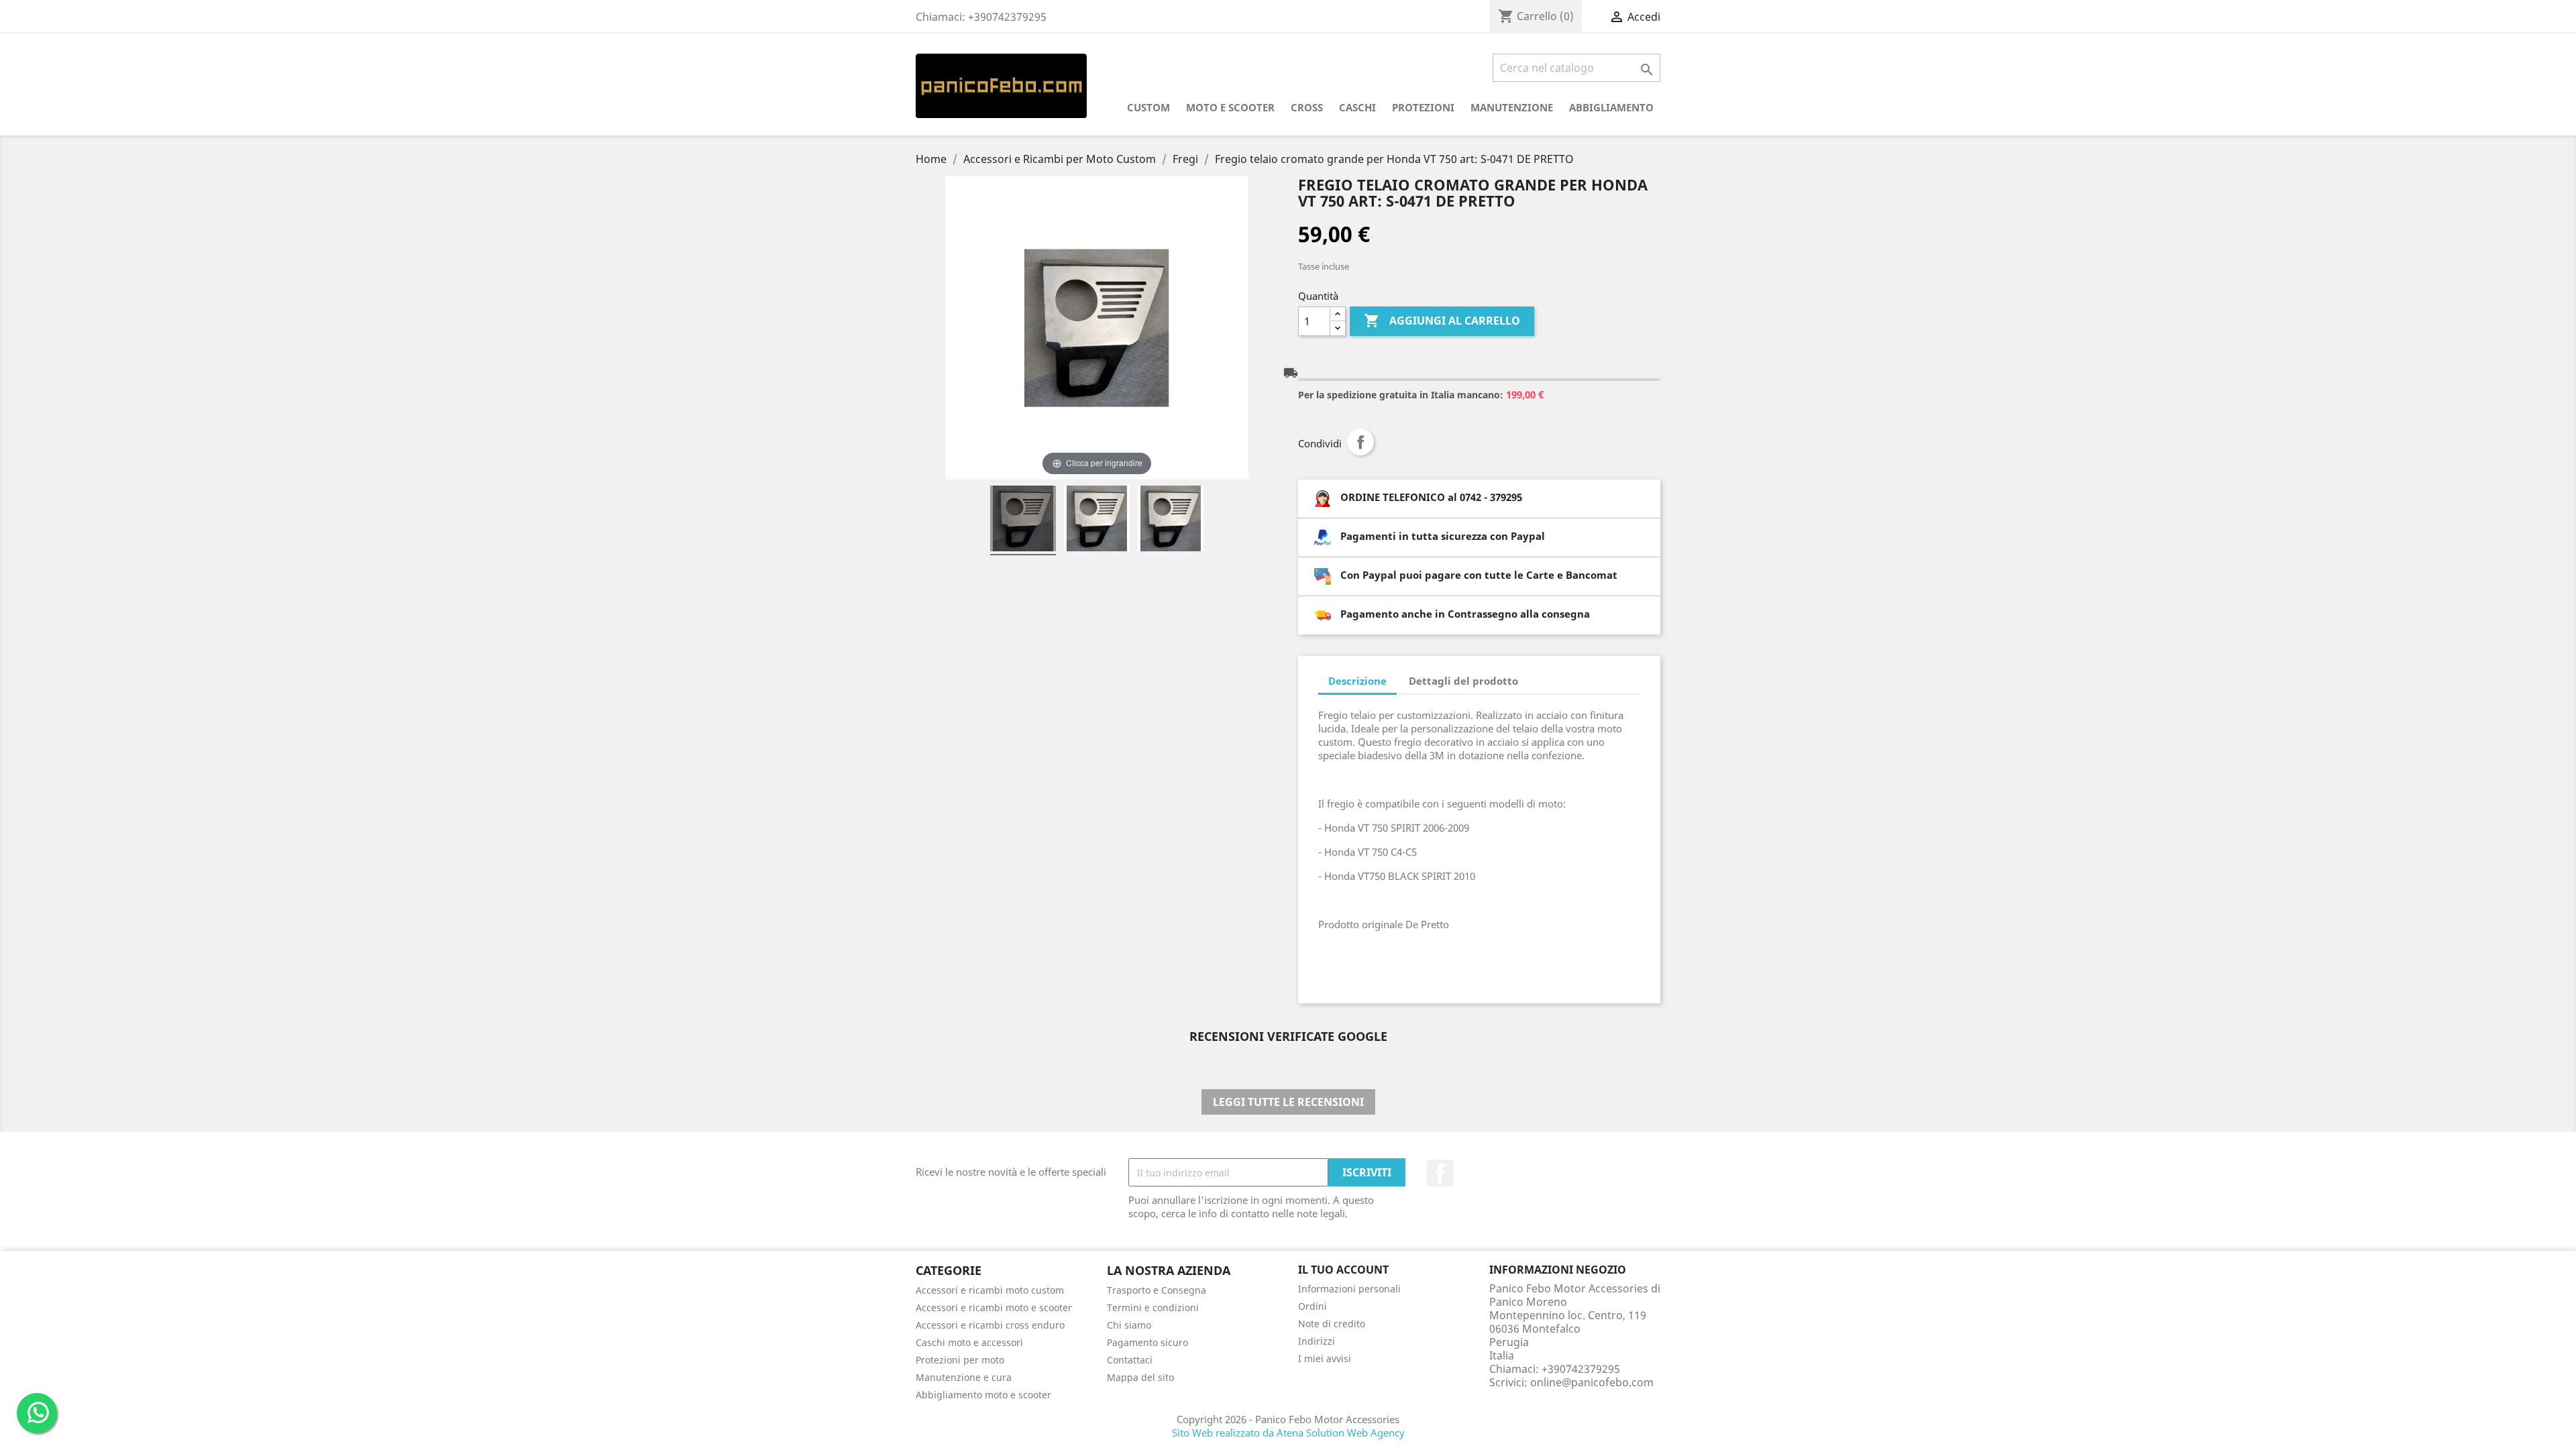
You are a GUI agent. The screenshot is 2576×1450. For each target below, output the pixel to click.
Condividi (1360, 442)
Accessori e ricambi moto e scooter (994, 1307)
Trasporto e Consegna (1157, 1290)
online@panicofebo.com (1592, 1382)
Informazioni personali (1349, 1289)
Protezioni (1423, 107)
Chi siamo (1129, 1325)
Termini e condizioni (1153, 1307)
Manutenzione (1512, 107)
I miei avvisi (1325, 1358)
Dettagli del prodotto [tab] (1463, 681)
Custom (1148, 107)
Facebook (1440, 1173)
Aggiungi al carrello (1442, 321)
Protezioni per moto (960, 1360)
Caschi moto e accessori (969, 1342)
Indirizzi (1317, 1341)
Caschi (1357, 107)
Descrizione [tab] (1357, 681)
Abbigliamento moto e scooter (983, 1395)
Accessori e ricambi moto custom (990, 1290)
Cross (1307, 107)
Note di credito (1332, 1324)
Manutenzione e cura (964, 1377)
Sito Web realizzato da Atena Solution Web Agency (1288, 1433)
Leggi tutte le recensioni (1288, 1102)
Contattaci (1130, 1360)
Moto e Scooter (1230, 107)
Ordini (1312, 1306)
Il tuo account (1343, 1270)
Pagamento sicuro (1147, 1342)
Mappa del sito (1140, 1377)
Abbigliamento (1611, 107)
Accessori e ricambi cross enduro (990, 1325)
